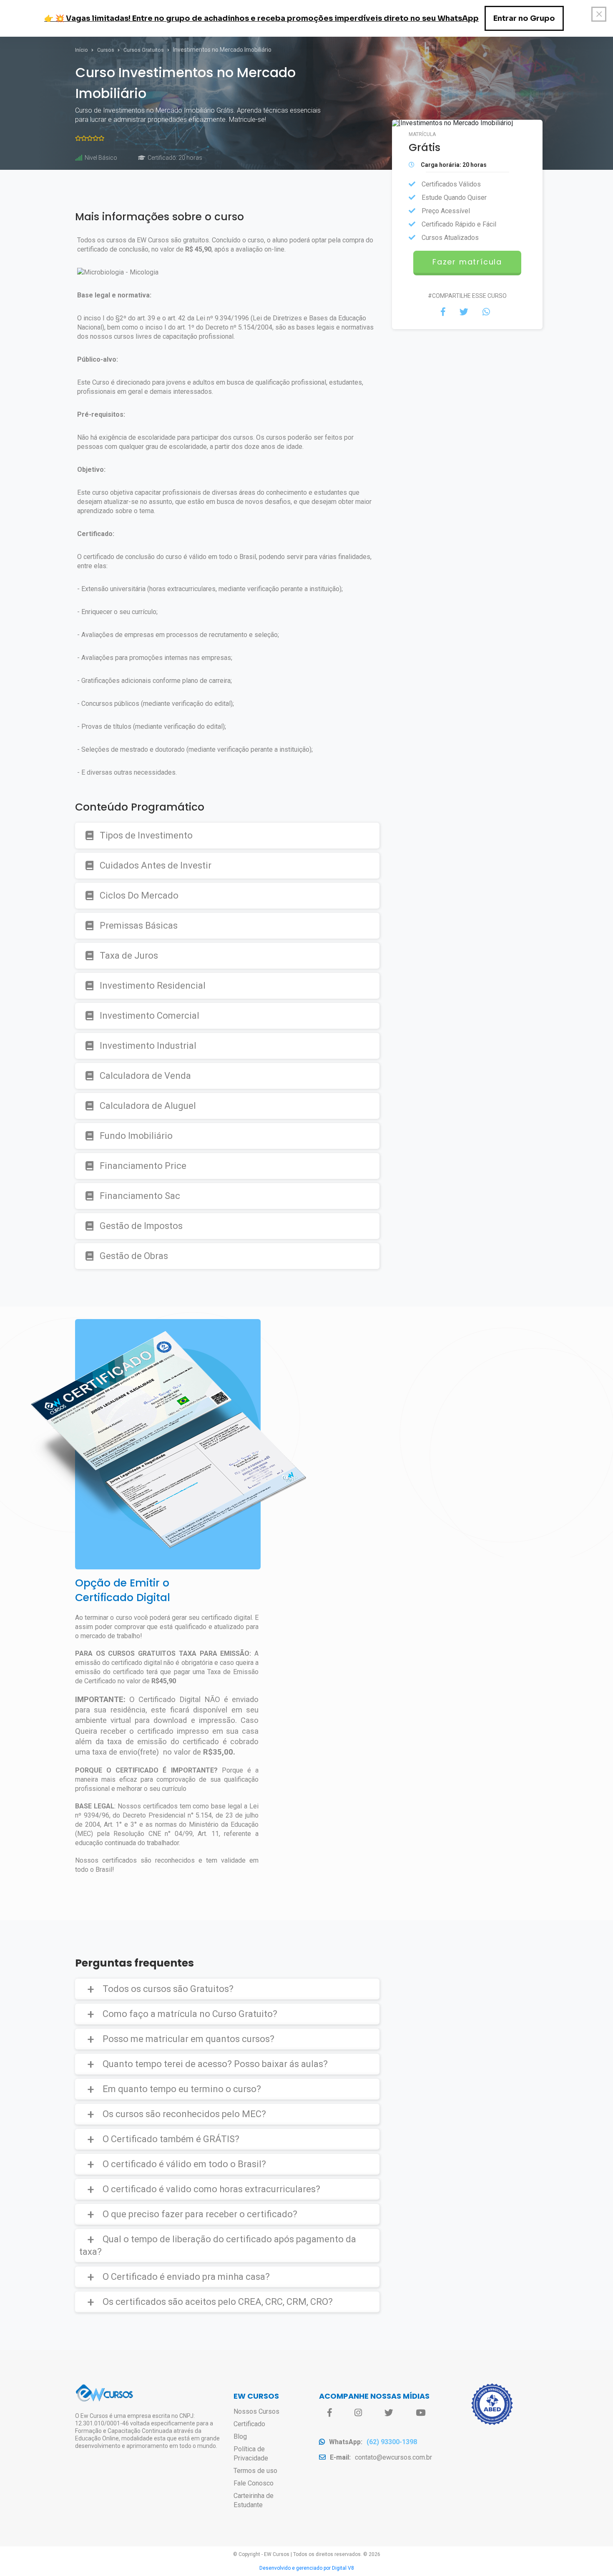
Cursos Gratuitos (144, 50)
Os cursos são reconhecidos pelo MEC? (184, 2114)
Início (82, 50)
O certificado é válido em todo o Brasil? (184, 2164)
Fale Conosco (254, 2483)
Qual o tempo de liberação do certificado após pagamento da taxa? (218, 2245)
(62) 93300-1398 (392, 2442)
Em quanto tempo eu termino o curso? (182, 2089)
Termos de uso (255, 2471)
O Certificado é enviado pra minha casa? (186, 2277)
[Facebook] (330, 2413)
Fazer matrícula (467, 262)
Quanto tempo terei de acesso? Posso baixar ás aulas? (215, 2064)
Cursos (106, 50)
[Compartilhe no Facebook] (443, 312)
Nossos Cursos (256, 2411)
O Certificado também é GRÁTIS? (171, 2139)
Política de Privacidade (251, 2454)
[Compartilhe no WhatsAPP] (486, 312)
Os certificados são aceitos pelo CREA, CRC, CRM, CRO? (218, 2302)
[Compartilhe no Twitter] (464, 312)
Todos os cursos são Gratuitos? (168, 1989)
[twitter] (389, 2413)
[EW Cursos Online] (104, 2400)
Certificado (249, 2424)
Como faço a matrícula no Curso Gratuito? (190, 2014)
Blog (240, 2436)
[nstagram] (358, 2413)
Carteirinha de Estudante (254, 2500)
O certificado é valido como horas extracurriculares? (211, 2189)
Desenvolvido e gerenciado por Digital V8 (307, 2568)
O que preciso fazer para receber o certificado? (200, 2214)
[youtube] (421, 2413)
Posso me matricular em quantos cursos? (188, 2039)
